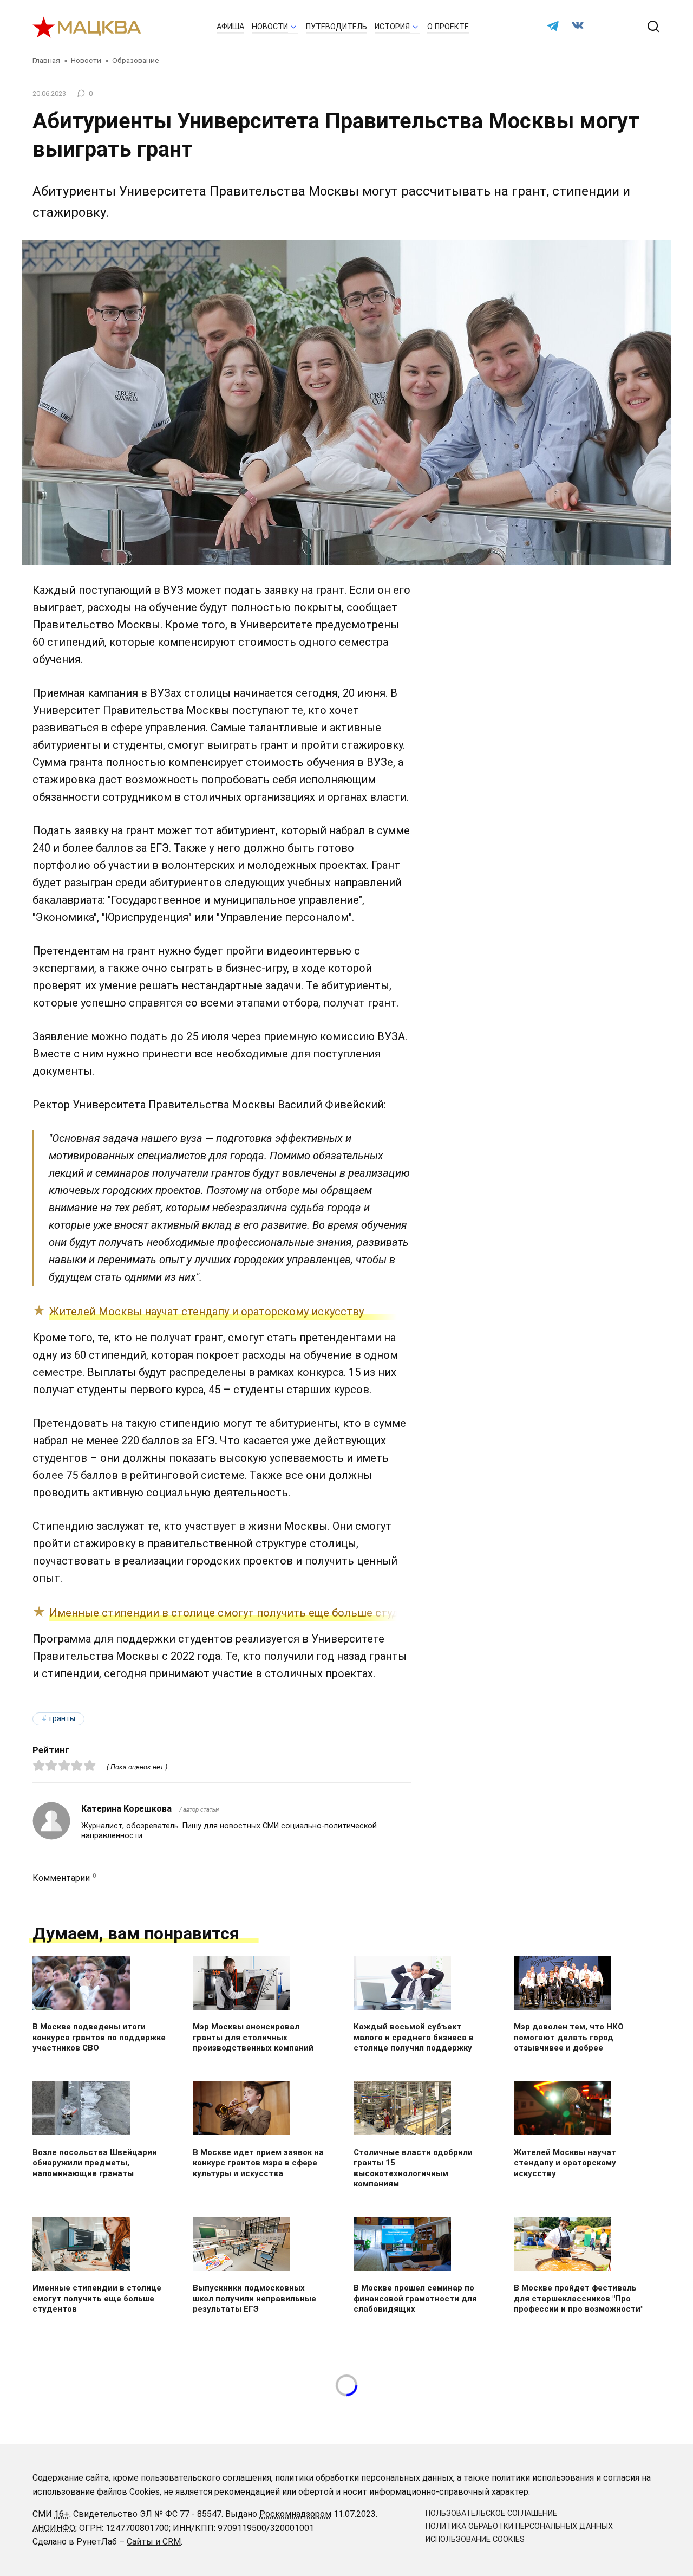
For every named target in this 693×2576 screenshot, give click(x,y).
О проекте (448, 27)
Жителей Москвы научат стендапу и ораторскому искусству (207, 1312)
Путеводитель (336, 27)
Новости (270, 27)
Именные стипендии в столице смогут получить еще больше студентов (240, 1613)
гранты (62, 1719)
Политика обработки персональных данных (519, 2526)
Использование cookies (475, 2539)
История (392, 27)
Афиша (230, 27)
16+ (62, 2514)
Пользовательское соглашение (491, 2513)
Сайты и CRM (154, 2542)
